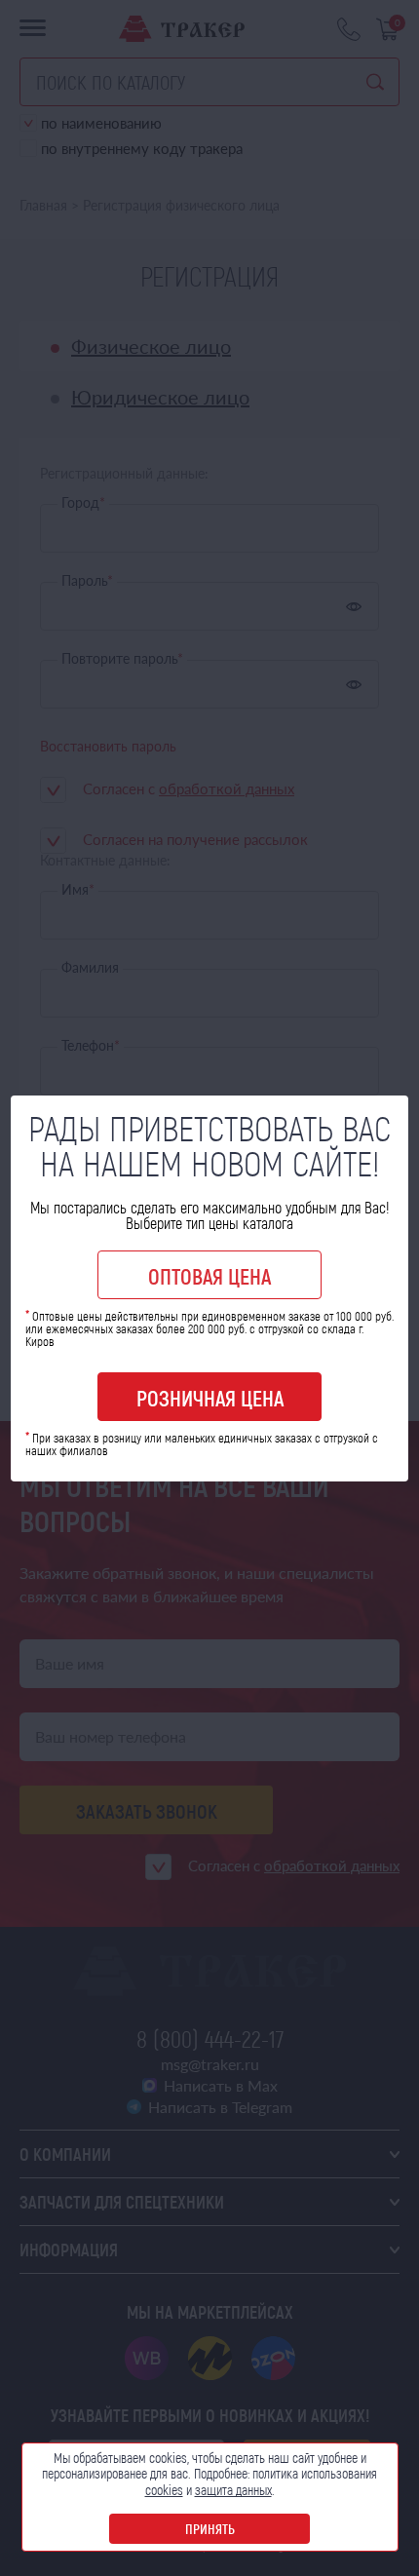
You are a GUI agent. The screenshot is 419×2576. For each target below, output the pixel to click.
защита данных (233, 2490)
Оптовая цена (209, 1276)
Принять (210, 2529)
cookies (164, 2490)
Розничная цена (210, 1398)
